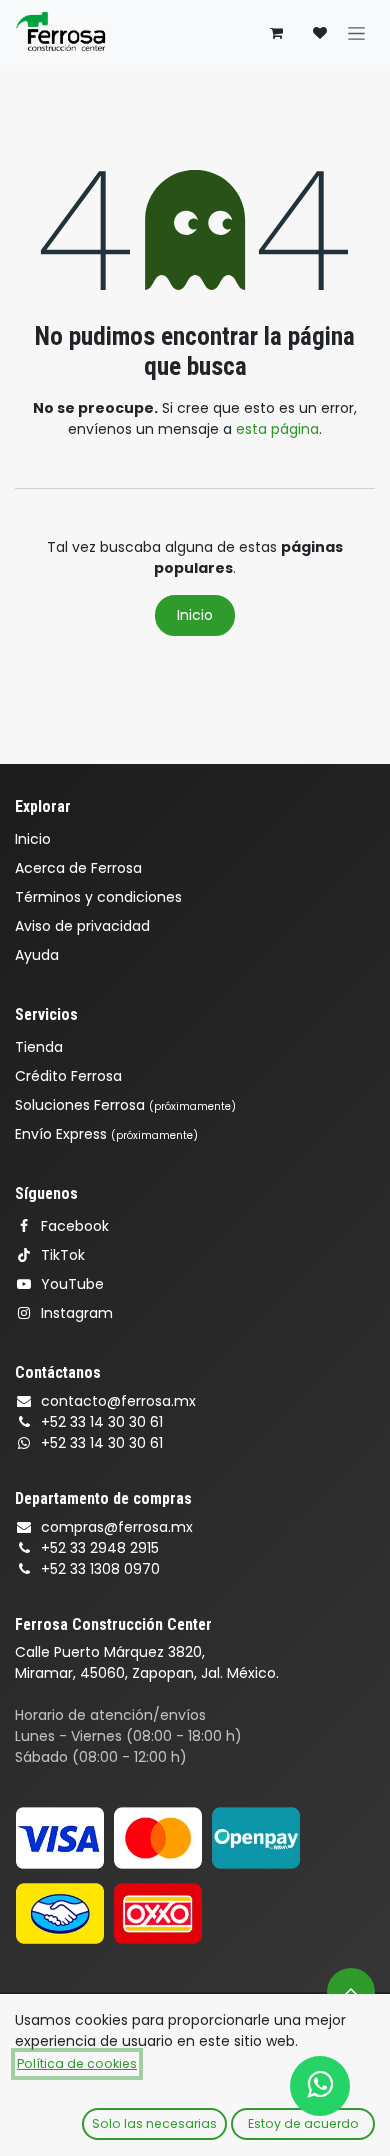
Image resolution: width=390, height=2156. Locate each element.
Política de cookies (77, 2063)
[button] (351, 1992)
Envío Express (106, 1134)
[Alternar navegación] (356, 33)
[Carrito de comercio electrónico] (276, 33)
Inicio (195, 615)
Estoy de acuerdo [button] (303, 2123)
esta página (277, 429)
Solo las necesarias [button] (154, 2123)
